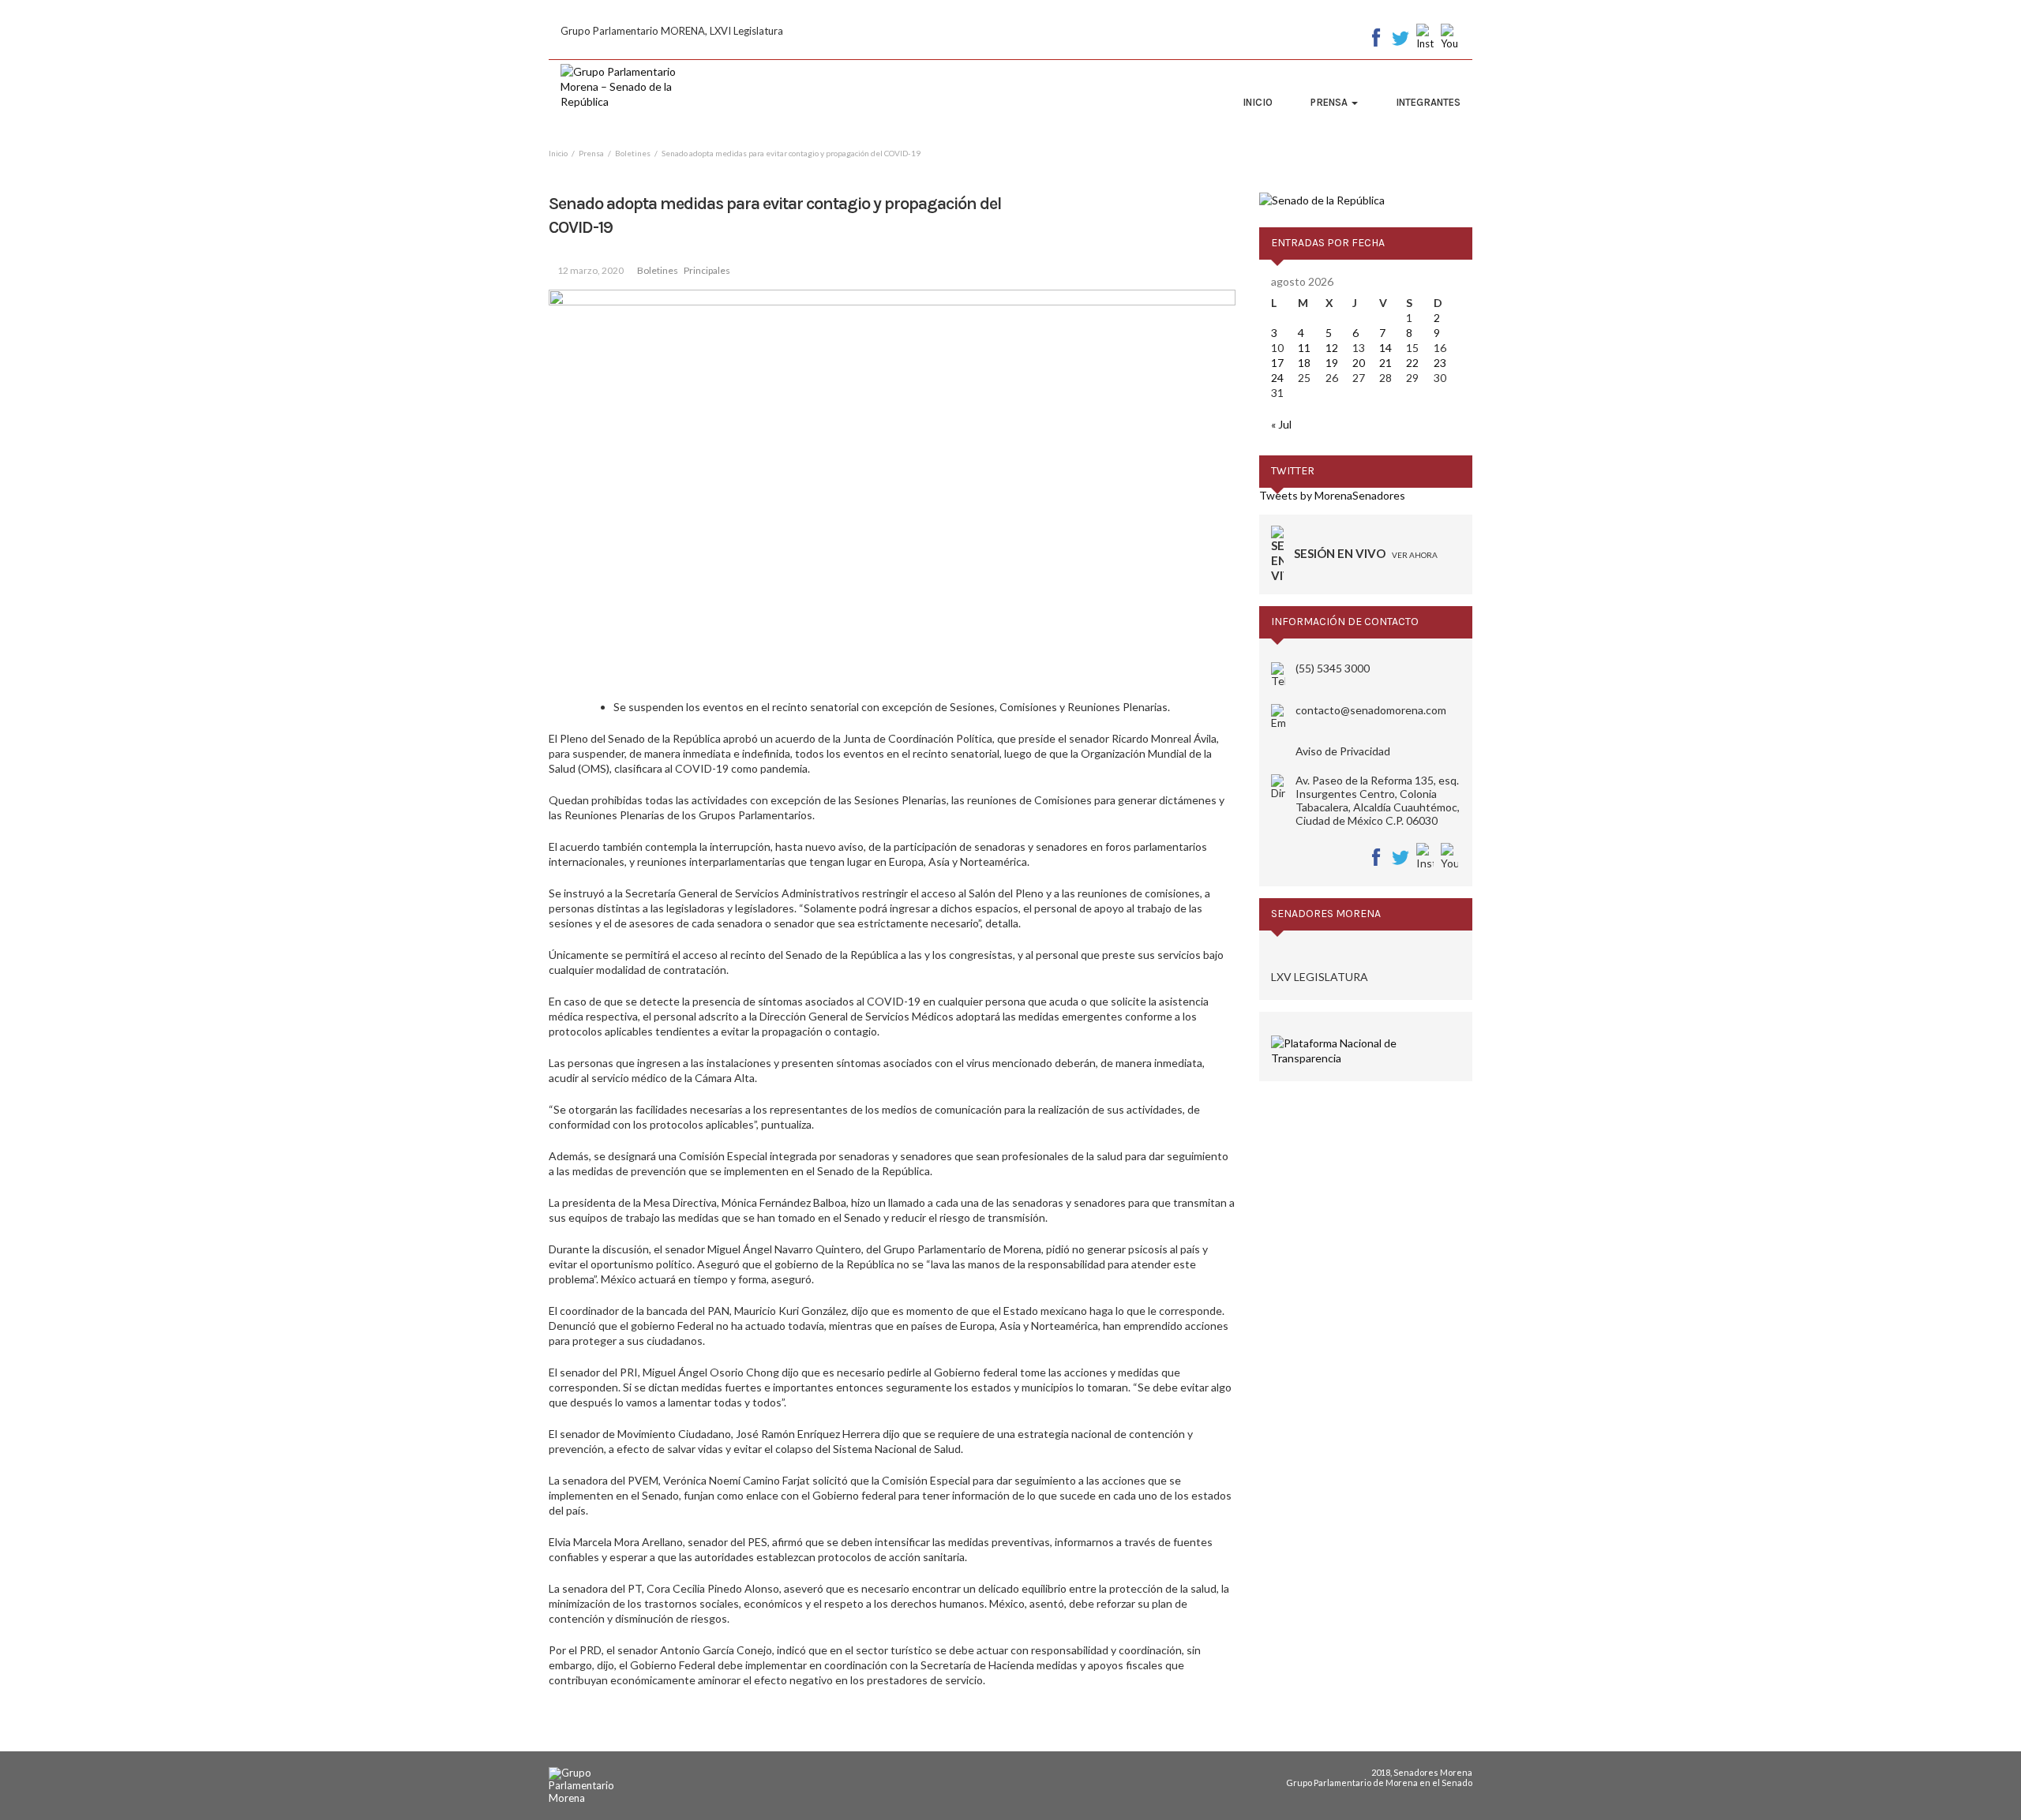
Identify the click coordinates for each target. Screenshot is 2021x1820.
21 (1385, 363)
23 (1440, 363)
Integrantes (1428, 102)
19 (1332, 363)
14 (1385, 348)
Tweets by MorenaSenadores (1332, 495)
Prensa (1330, 102)
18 (1304, 363)
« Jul (1281, 424)
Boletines (658, 270)
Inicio (1258, 102)
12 (1332, 348)
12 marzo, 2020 (591, 270)
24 (1277, 378)
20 (1359, 363)
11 (1304, 348)
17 (1277, 363)
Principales (707, 270)
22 (1412, 363)
